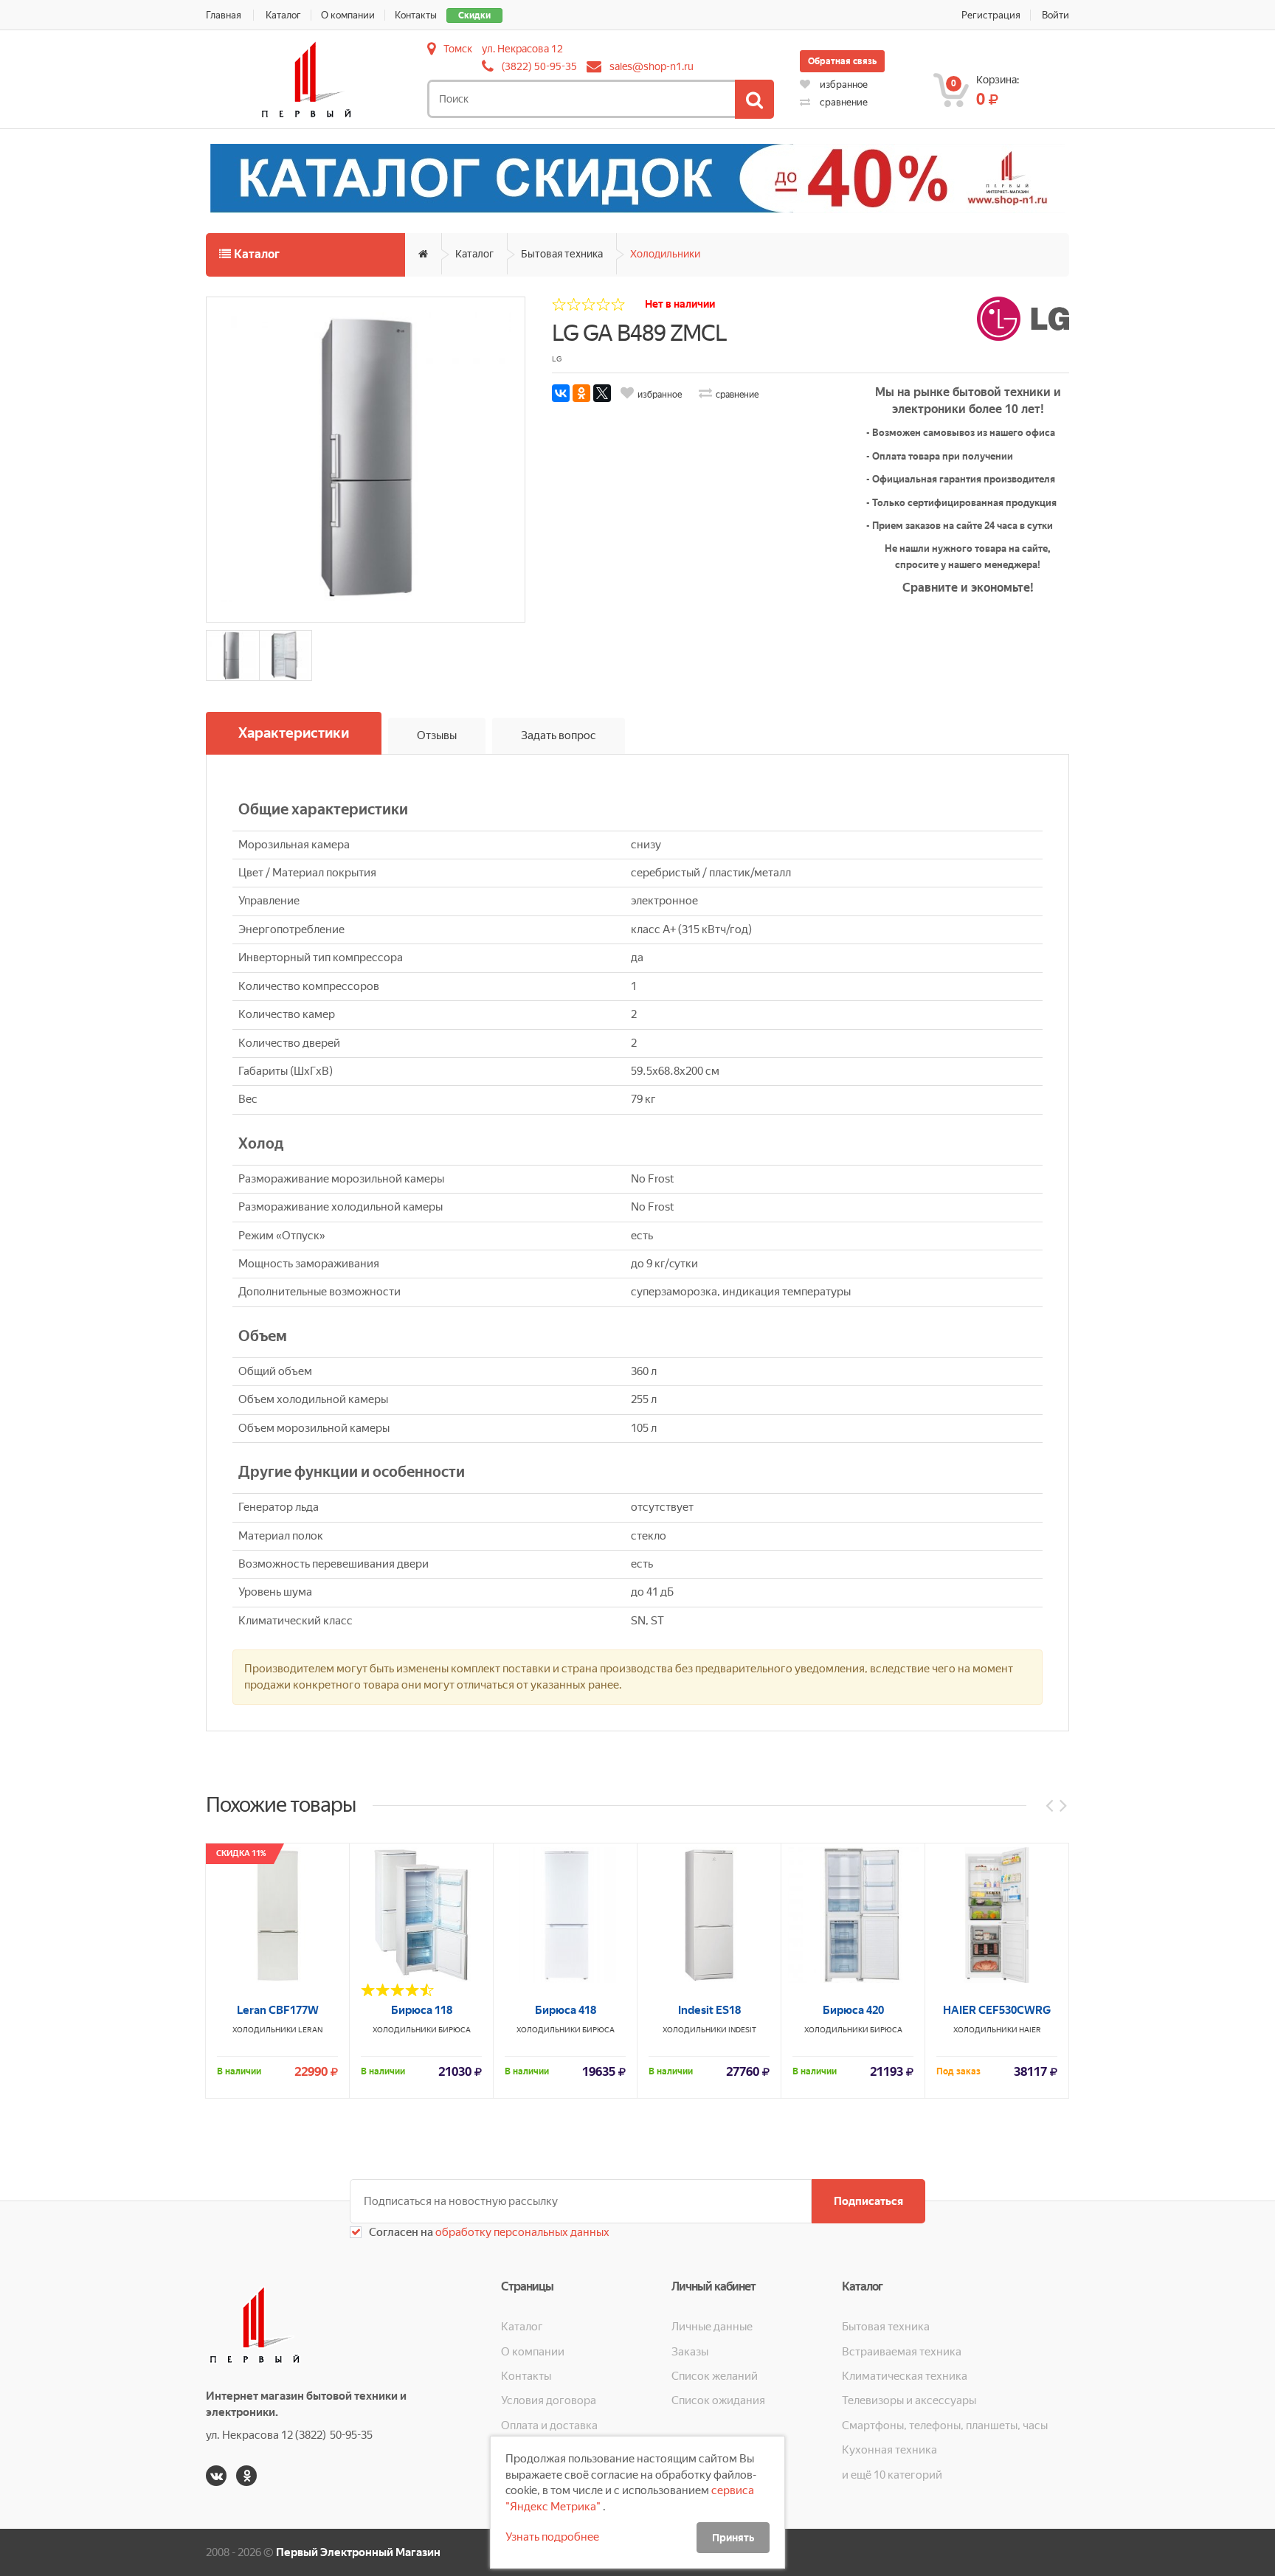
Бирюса (455, 2030)
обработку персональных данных (521, 2232)
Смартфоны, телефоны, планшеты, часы (945, 2426)
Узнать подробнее (552, 2537)
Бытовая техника (562, 254)
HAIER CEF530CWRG (997, 2010)
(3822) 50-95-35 (539, 66)
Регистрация (991, 15)
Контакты (416, 15)
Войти (1055, 15)
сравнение (843, 102)
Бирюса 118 (422, 2010)
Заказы (690, 2352)
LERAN (310, 2030)
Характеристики (294, 733)
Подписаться (868, 2201)
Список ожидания (718, 2400)
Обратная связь (842, 61)
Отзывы (437, 735)
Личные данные (712, 2327)
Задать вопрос (559, 735)
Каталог (283, 15)
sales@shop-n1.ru (652, 66)
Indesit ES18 (709, 2010)
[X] (602, 393)
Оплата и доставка (549, 2426)
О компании (348, 15)
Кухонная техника (889, 2450)
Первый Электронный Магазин (358, 2552)
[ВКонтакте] (561, 393)
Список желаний (715, 2376)
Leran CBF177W (278, 2010)
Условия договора (549, 2400)
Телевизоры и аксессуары (909, 2400)
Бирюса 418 (566, 2010)
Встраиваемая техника (902, 2352)
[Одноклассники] (581, 393)
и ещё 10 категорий (892, 2475)
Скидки (474, 15)
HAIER (1030, 2030)
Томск (458, 49)
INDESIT (742, 2030)
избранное (843, 84)
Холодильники (665, 254)
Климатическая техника (905, 2376)
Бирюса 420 (853, 2010)
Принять (733, 2538)
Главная (224, 15)
